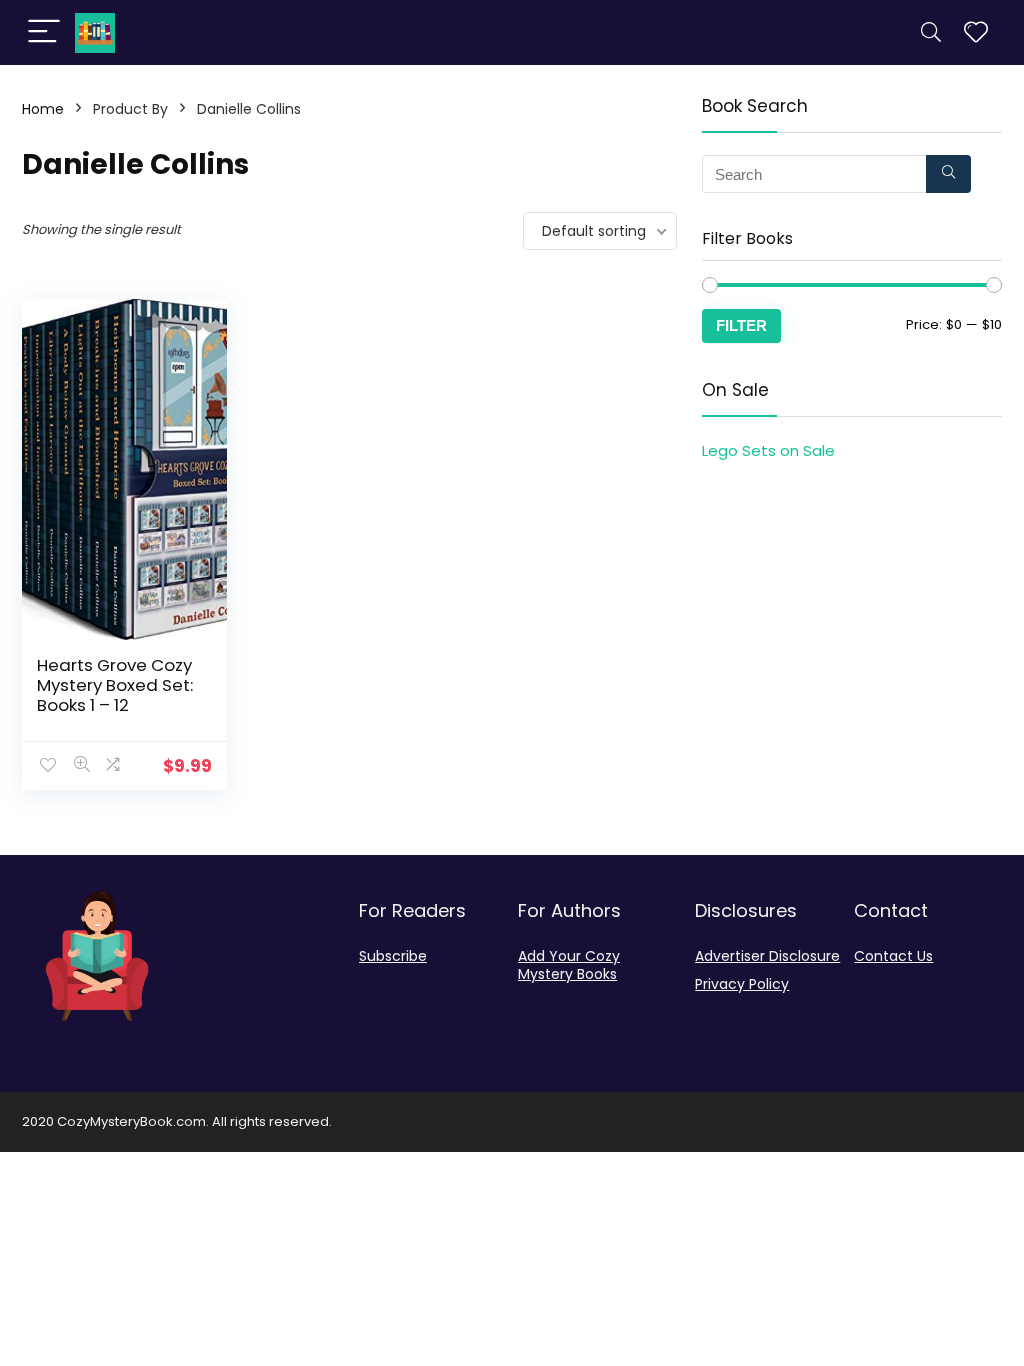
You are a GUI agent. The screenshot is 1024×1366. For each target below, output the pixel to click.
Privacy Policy (742, 984)
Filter (741, 325)
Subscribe (393, 956)
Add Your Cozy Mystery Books (569, 965)
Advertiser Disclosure (767, 956)
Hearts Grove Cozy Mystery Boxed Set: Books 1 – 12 (115, 685)
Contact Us (893, 956)
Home (43, 109)
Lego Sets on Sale (768, 450)
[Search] (931, 32)
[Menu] (44, 32)
